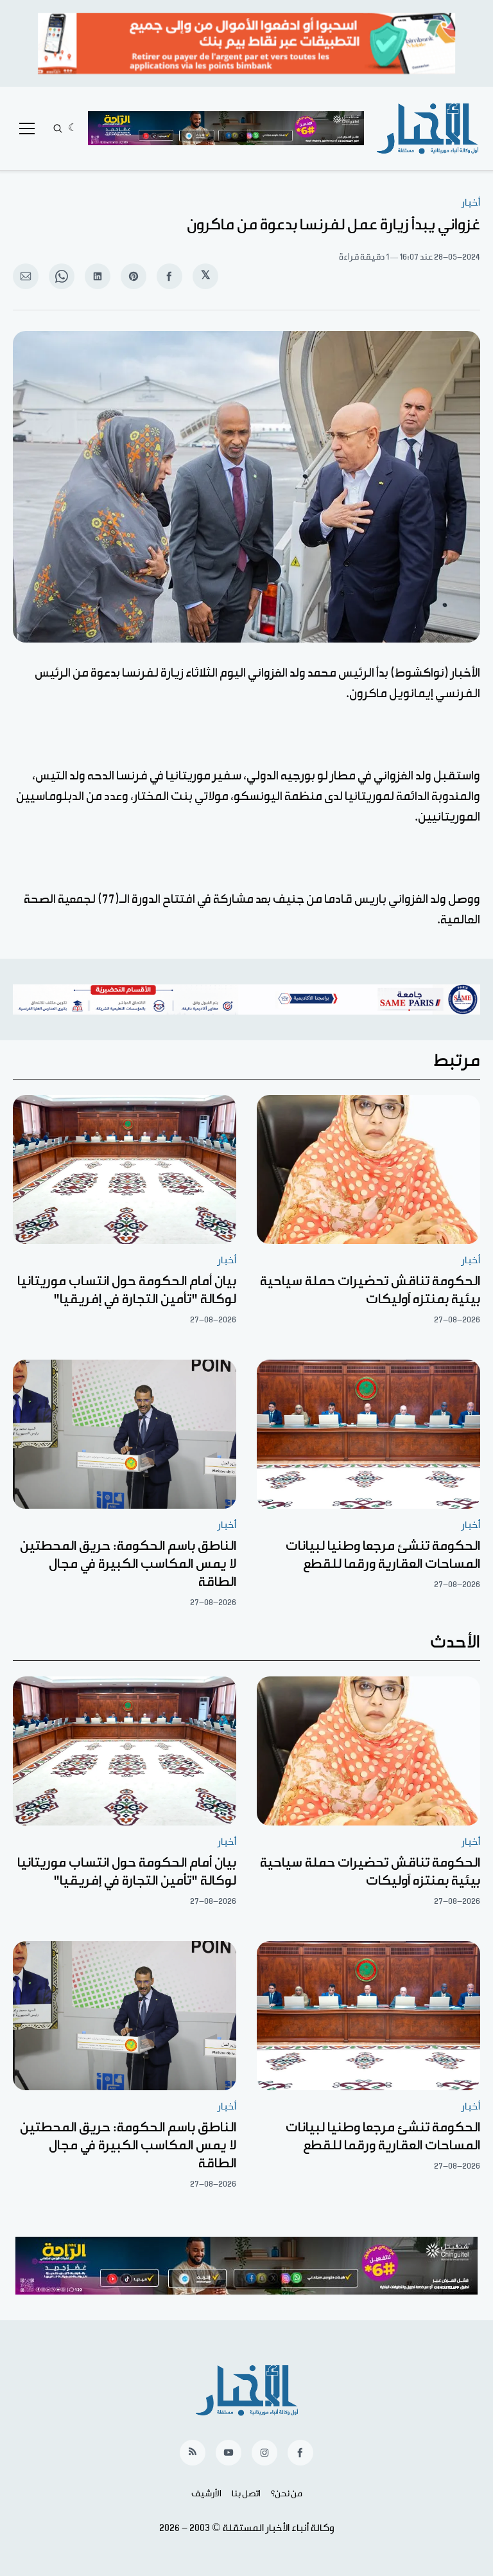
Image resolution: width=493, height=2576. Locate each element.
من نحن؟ (287, 2494)
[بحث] (58, 129)
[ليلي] (73, 129)
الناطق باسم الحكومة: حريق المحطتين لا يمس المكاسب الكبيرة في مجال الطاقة (128, 1564)
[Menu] (27, 129)
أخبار (471, 203)
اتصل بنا (246, 2494)
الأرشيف (206, 2494)
